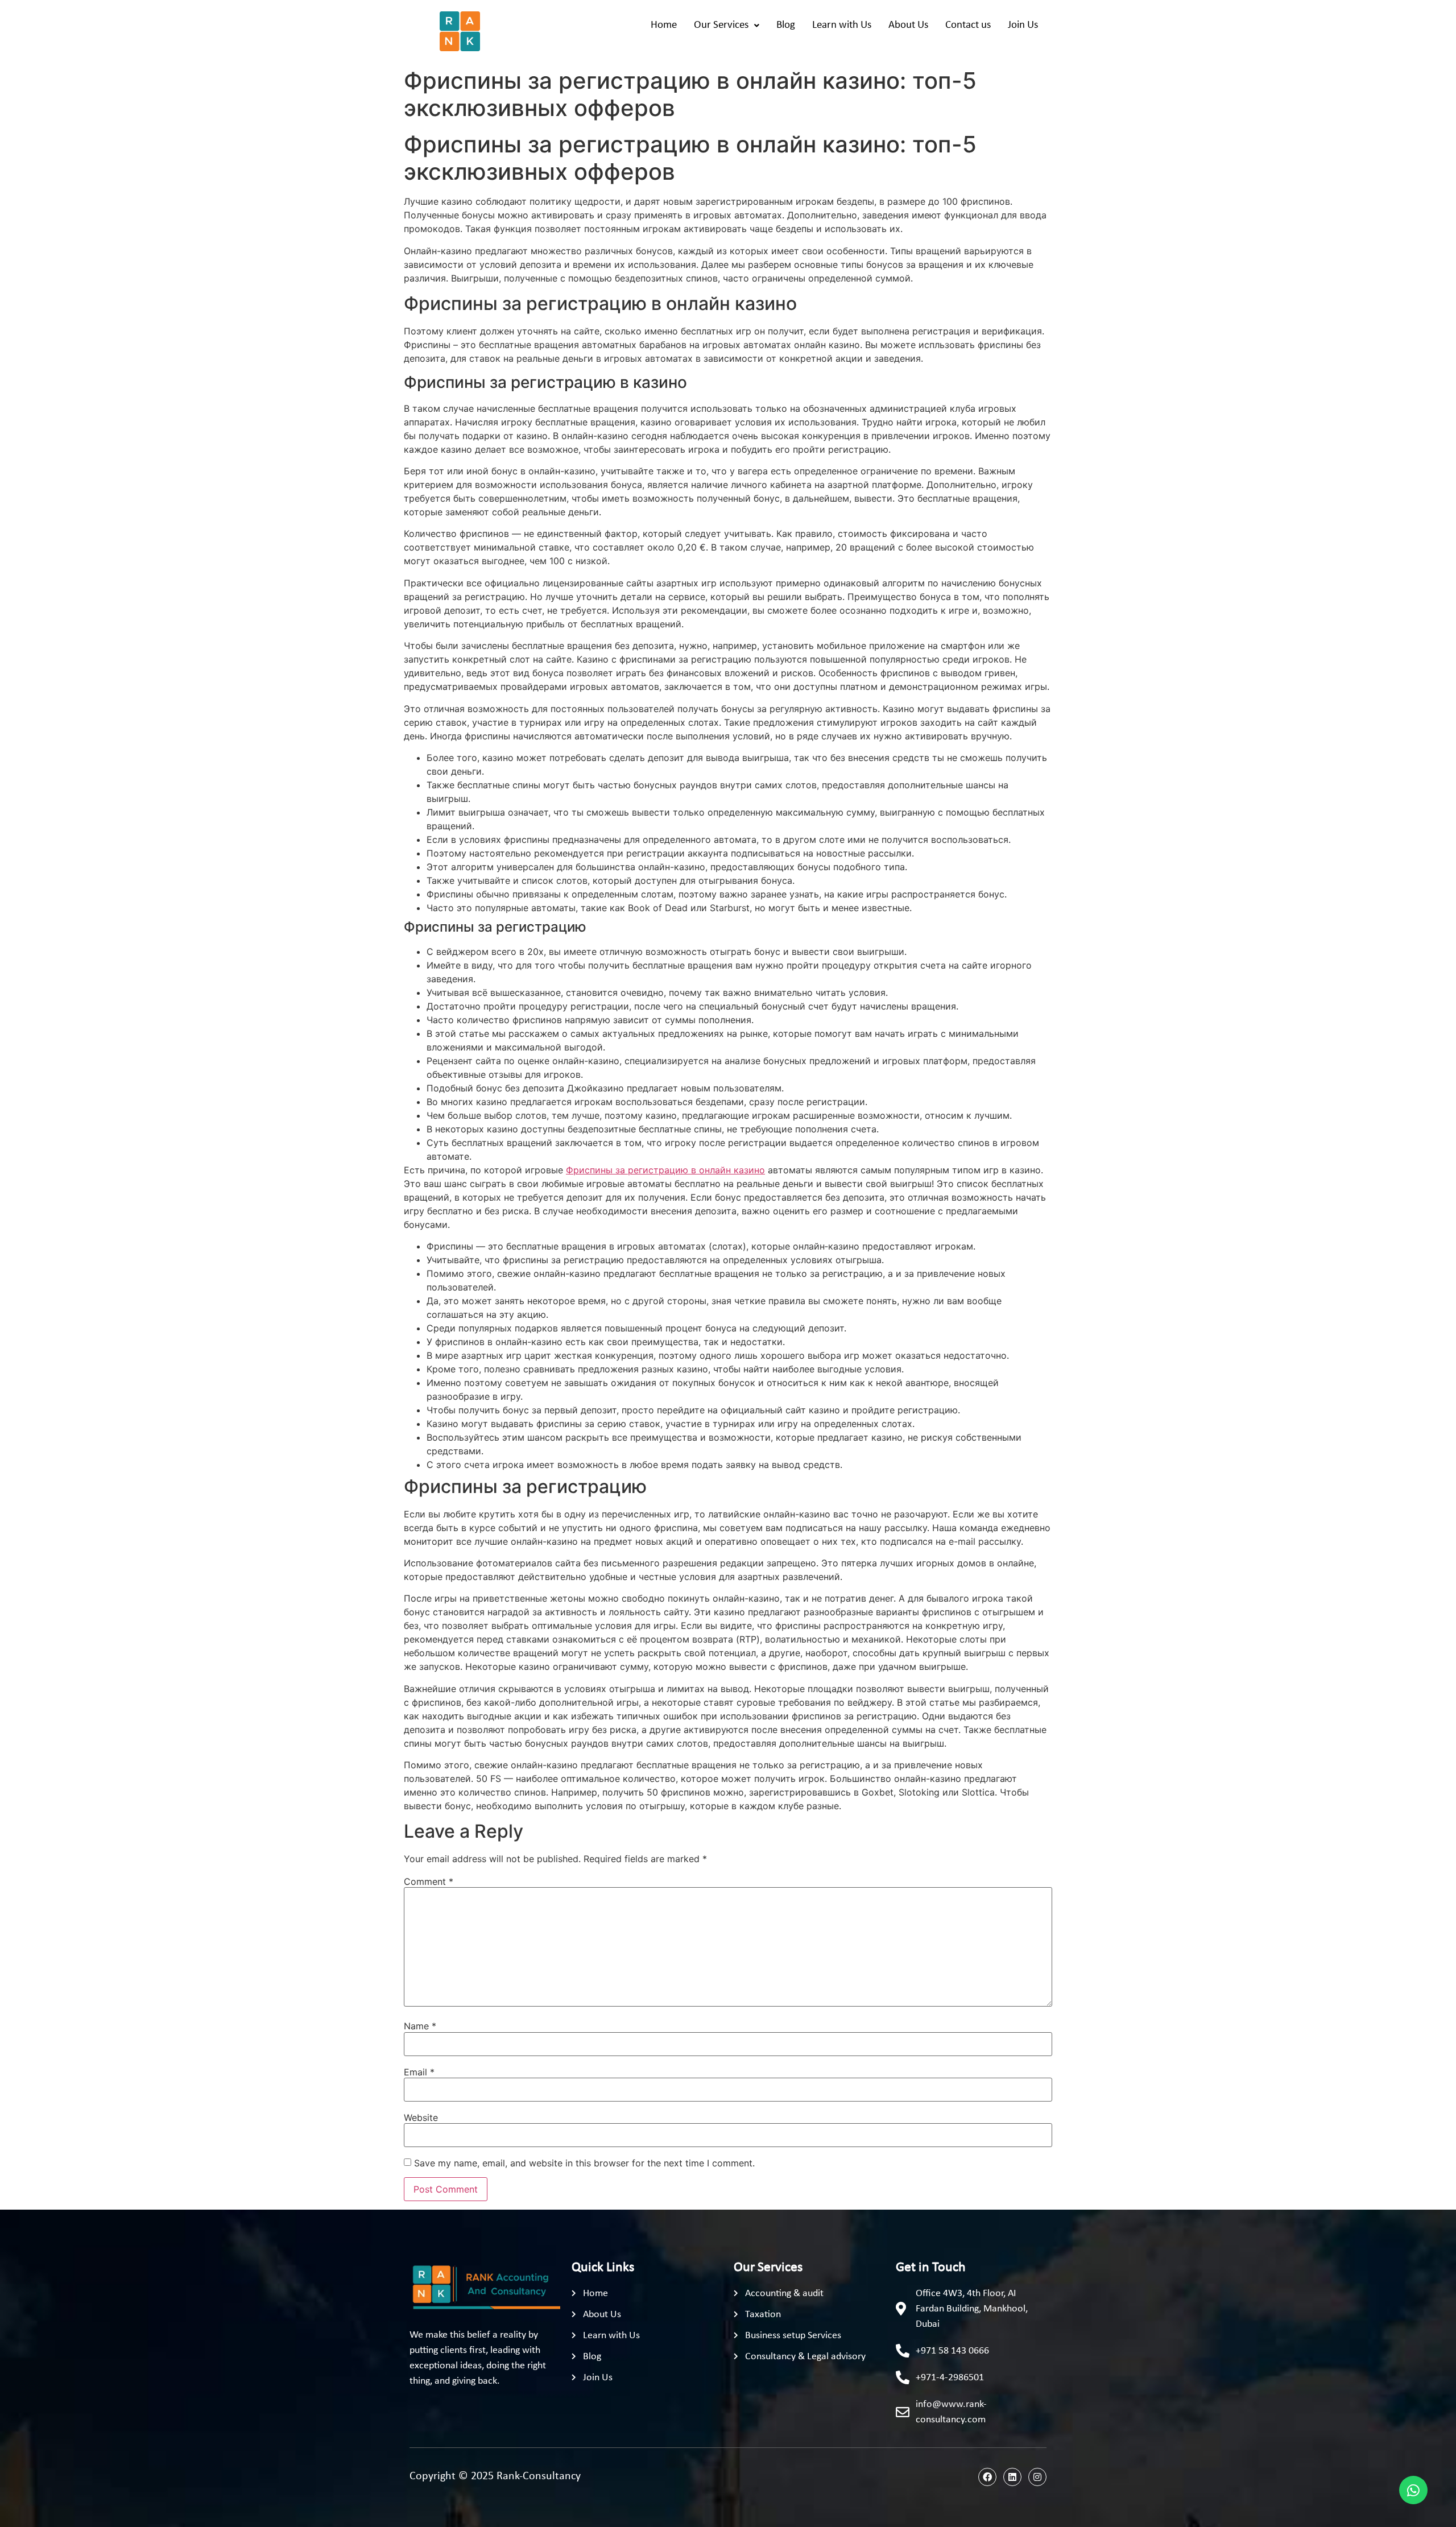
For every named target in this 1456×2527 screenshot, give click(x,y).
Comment (429, 1881)
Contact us (968, 25)
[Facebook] (987, 2477)
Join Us (1023, 25)
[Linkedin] (1012, 2477)
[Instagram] (1037, 2477)
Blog (786, 25)
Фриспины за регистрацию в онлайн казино (665, 1170)
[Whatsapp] (1413, 2490)
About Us (908, 25)
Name (420, 2026)
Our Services (721, 25)
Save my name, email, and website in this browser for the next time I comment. (584, 2163)
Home (664, 25)
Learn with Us (842, 25)
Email (419, 2072)
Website (421, 2117)
